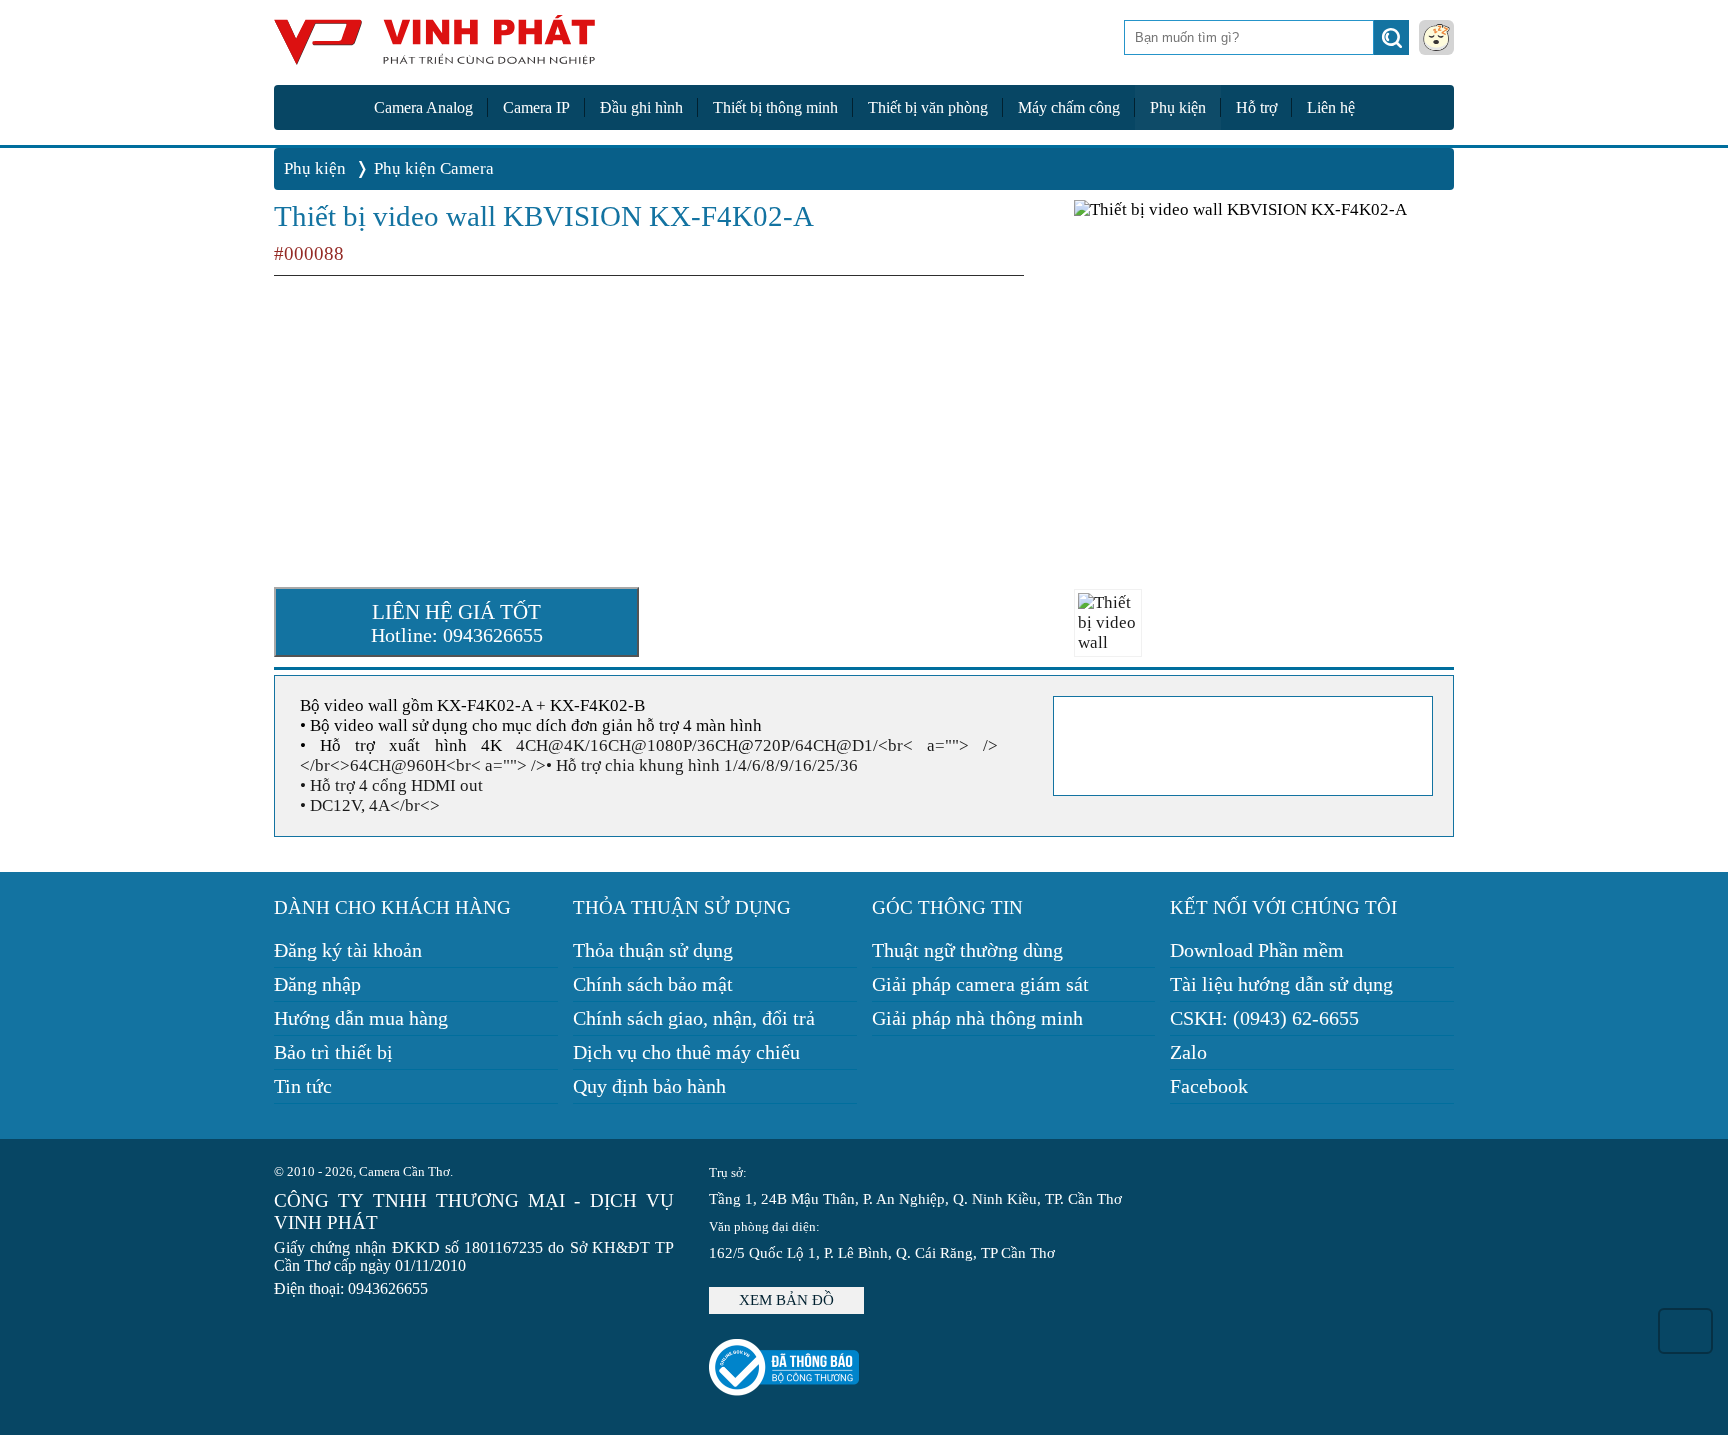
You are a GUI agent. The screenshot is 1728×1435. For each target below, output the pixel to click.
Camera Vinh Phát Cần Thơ (434, 47)
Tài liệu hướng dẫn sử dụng (1281, 984)
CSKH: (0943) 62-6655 (1264, 1018)
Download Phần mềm (1257, 950)
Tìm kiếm (1393, 43)
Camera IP (536, 107)
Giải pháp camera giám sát (980, 984)
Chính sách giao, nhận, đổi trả (694, 1018)
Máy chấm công (1069, 107)
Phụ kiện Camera (434, 168)
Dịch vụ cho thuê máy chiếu (686, 1052)
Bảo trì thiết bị (333, 1052)
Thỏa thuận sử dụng (653, 950)
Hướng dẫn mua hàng (361, 1018)
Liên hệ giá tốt (457, 623)
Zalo (1188, 1052)
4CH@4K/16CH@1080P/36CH (627, 745)
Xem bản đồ (786, 1300)
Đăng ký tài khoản (348, 950)
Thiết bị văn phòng (928, 107)
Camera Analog (423, 107)
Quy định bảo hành (649, 1086)
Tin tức (303, 1086)
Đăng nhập (317, 984)
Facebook (1209, 1086)
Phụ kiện (1178, 107)
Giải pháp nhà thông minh (977, 1018)
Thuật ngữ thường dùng (967, 950)
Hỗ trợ (1256, 107)
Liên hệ (1331, 107)
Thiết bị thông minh (775, 107)
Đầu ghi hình (641, 107)
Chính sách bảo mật (653, 984)
